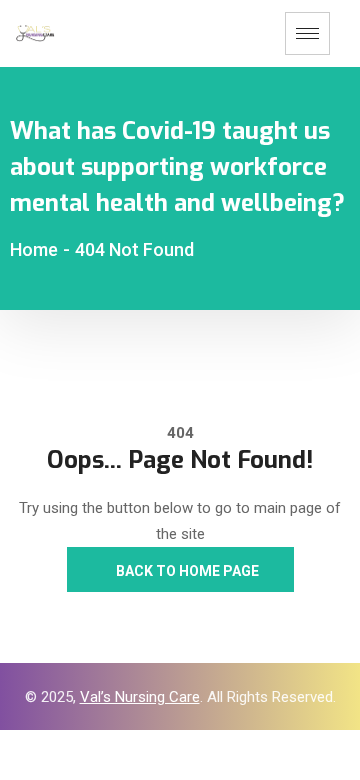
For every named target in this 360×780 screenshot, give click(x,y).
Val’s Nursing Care (140, 697)
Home (34, 249)
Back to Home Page (186, 571)
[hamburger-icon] (307, 33)
